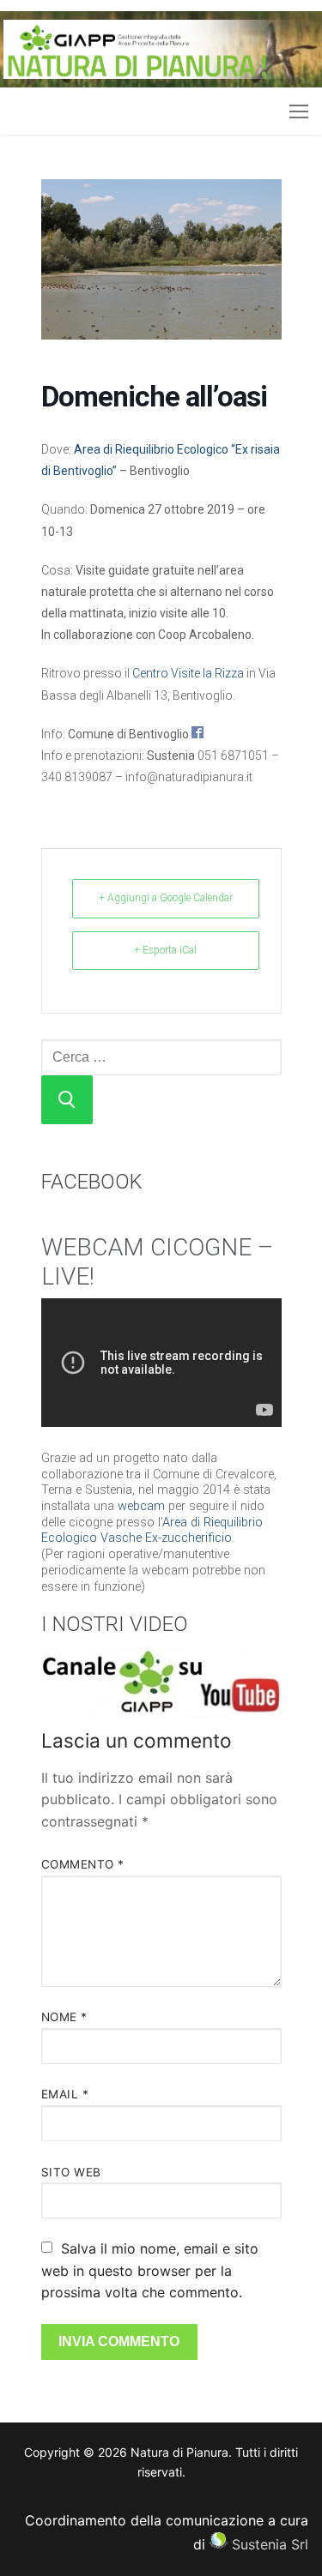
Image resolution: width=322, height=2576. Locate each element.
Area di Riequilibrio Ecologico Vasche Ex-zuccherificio (152, 1531)
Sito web (71, 2172)
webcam (141, 1506)
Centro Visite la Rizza (188, 673)
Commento (83, 1864)
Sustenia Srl (270, 2543)
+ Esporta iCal (165, 950)
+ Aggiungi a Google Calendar (166, 898)
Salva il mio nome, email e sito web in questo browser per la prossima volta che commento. (150, 2271)
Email (65, 2094)
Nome (64, 2017)
